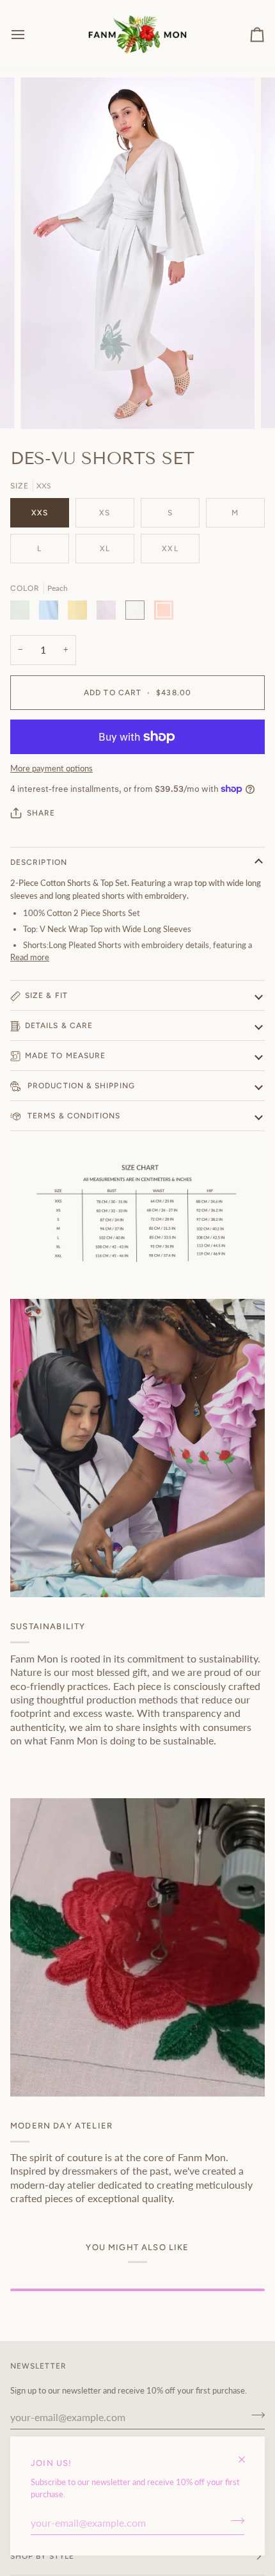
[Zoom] (44, 405)
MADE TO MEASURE (65, 1056)
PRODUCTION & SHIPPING (80, 1086)
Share (41, 813)
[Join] (234, 2521)
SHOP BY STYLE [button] (42, 2556)
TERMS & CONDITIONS (73, 1116)
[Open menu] (29, 34)
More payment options (51, 768)
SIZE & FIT (46, 995)
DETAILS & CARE (59, 1026)
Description (39, 862)
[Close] (247, 2454)
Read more (30, 957)
